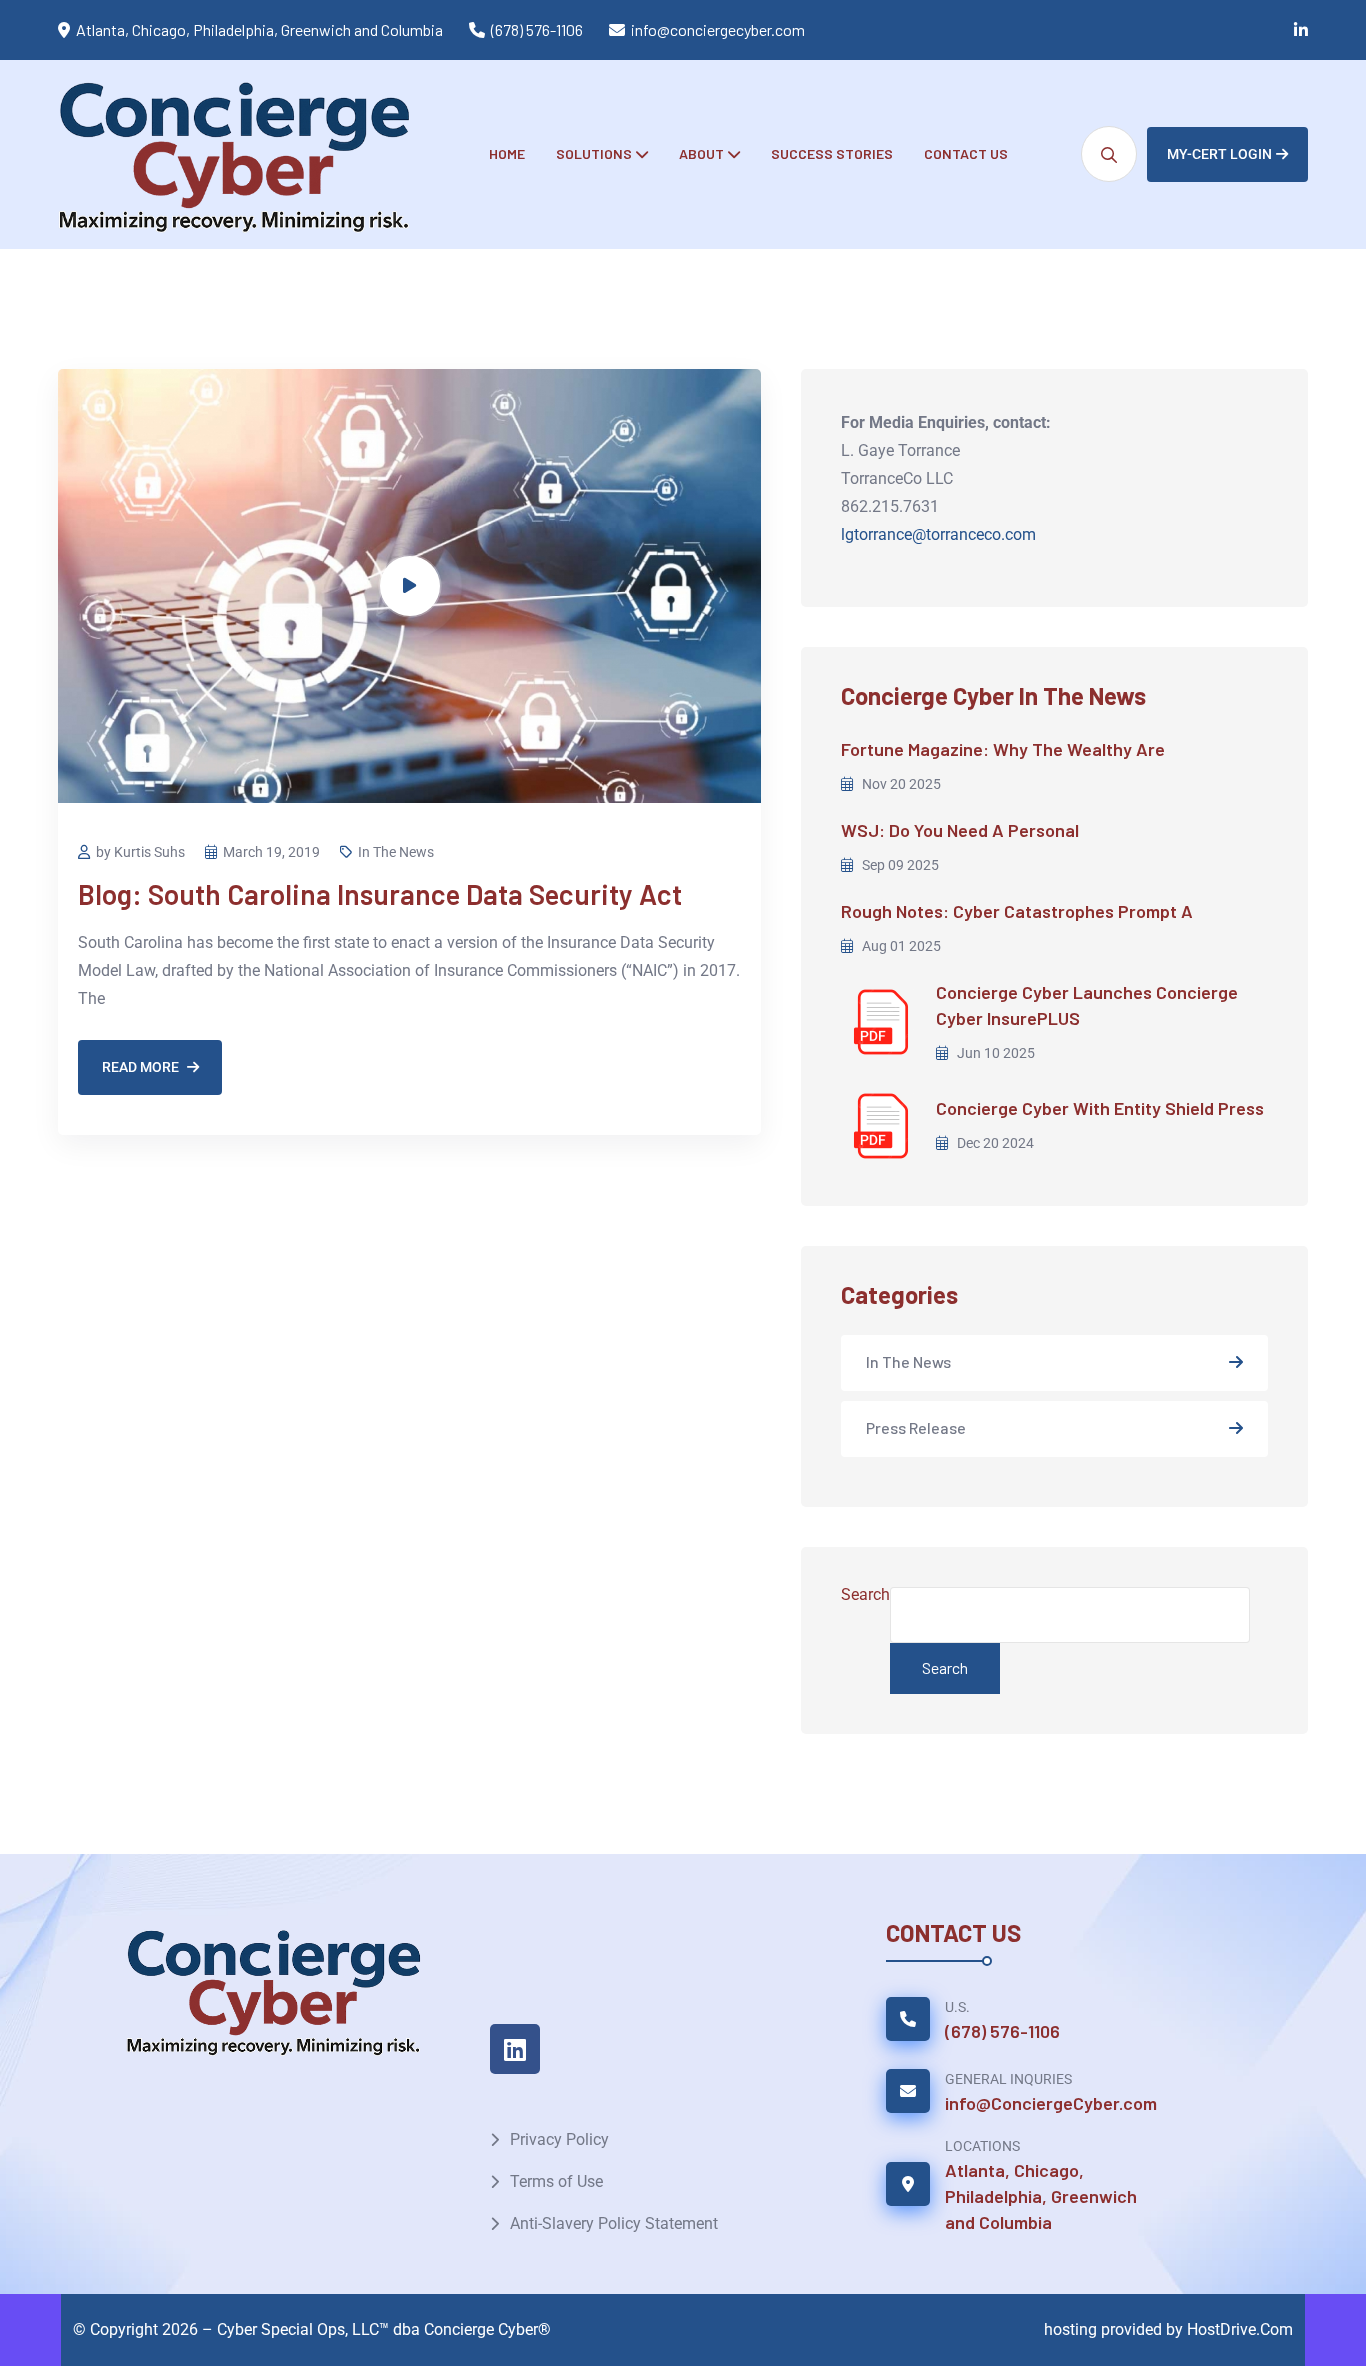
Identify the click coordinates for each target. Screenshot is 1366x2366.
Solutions (594, 153)
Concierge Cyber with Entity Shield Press (1100, 1108)
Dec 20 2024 (994, 1143)
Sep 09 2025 (899, 865)
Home (507, 153)
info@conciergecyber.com (718, 29)
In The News (396, 852)
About (701, 153)
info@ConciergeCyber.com (1051, 2103)
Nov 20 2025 (900, 784)
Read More (140, 1067)
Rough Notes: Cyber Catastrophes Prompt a (1017, 911)
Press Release (916, 1427)
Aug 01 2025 (900, 946)
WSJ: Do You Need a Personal (960, 830)
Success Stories (832, 153)
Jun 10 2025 (994, 1053)
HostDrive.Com (1240, 2329)
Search (865, 1594)
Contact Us (966, 153)
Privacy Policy (559, 2139)
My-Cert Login (1219, 154)
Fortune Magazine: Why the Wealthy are (1003, 749)
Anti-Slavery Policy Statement (614, 2223)
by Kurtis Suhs (140, 852)
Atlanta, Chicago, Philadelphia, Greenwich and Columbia (1041, 2196)
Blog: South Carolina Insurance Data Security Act (380, 894)
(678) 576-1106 (537, 29)
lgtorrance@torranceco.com (938, 534)
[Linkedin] (515, 2049)
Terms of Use (556, 2181)
